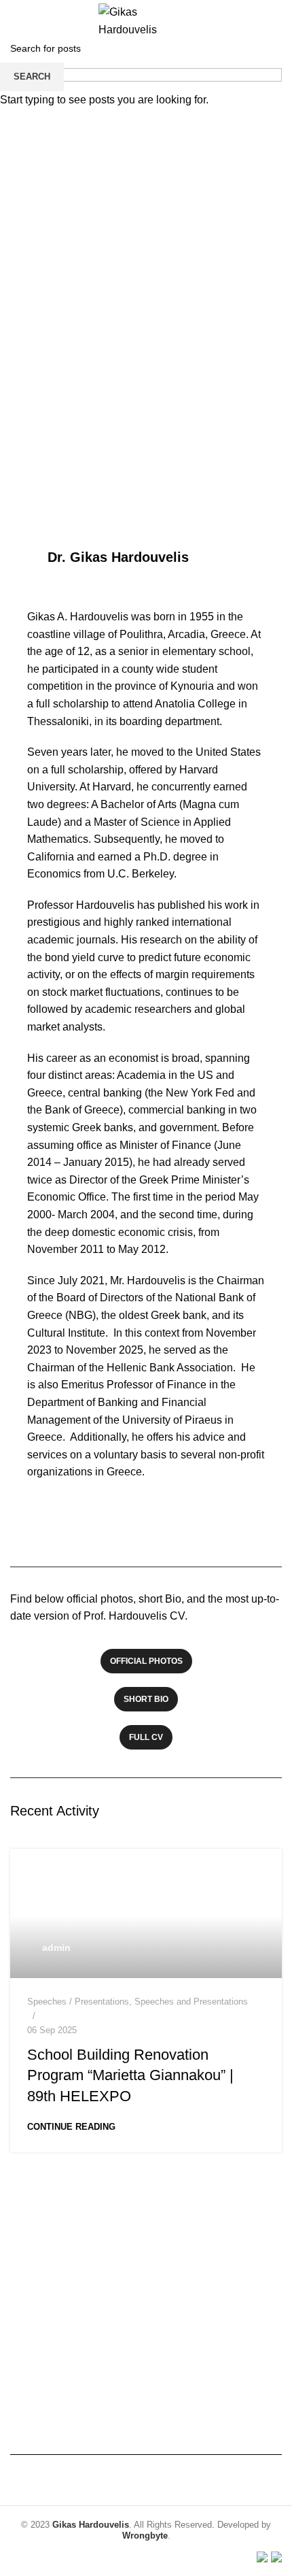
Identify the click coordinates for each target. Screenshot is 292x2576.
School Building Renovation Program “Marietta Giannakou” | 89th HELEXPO (130, 2076)
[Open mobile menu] (16, 20)
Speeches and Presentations (191, 2002)
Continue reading (71, 2127)
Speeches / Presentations (78, 2002)
